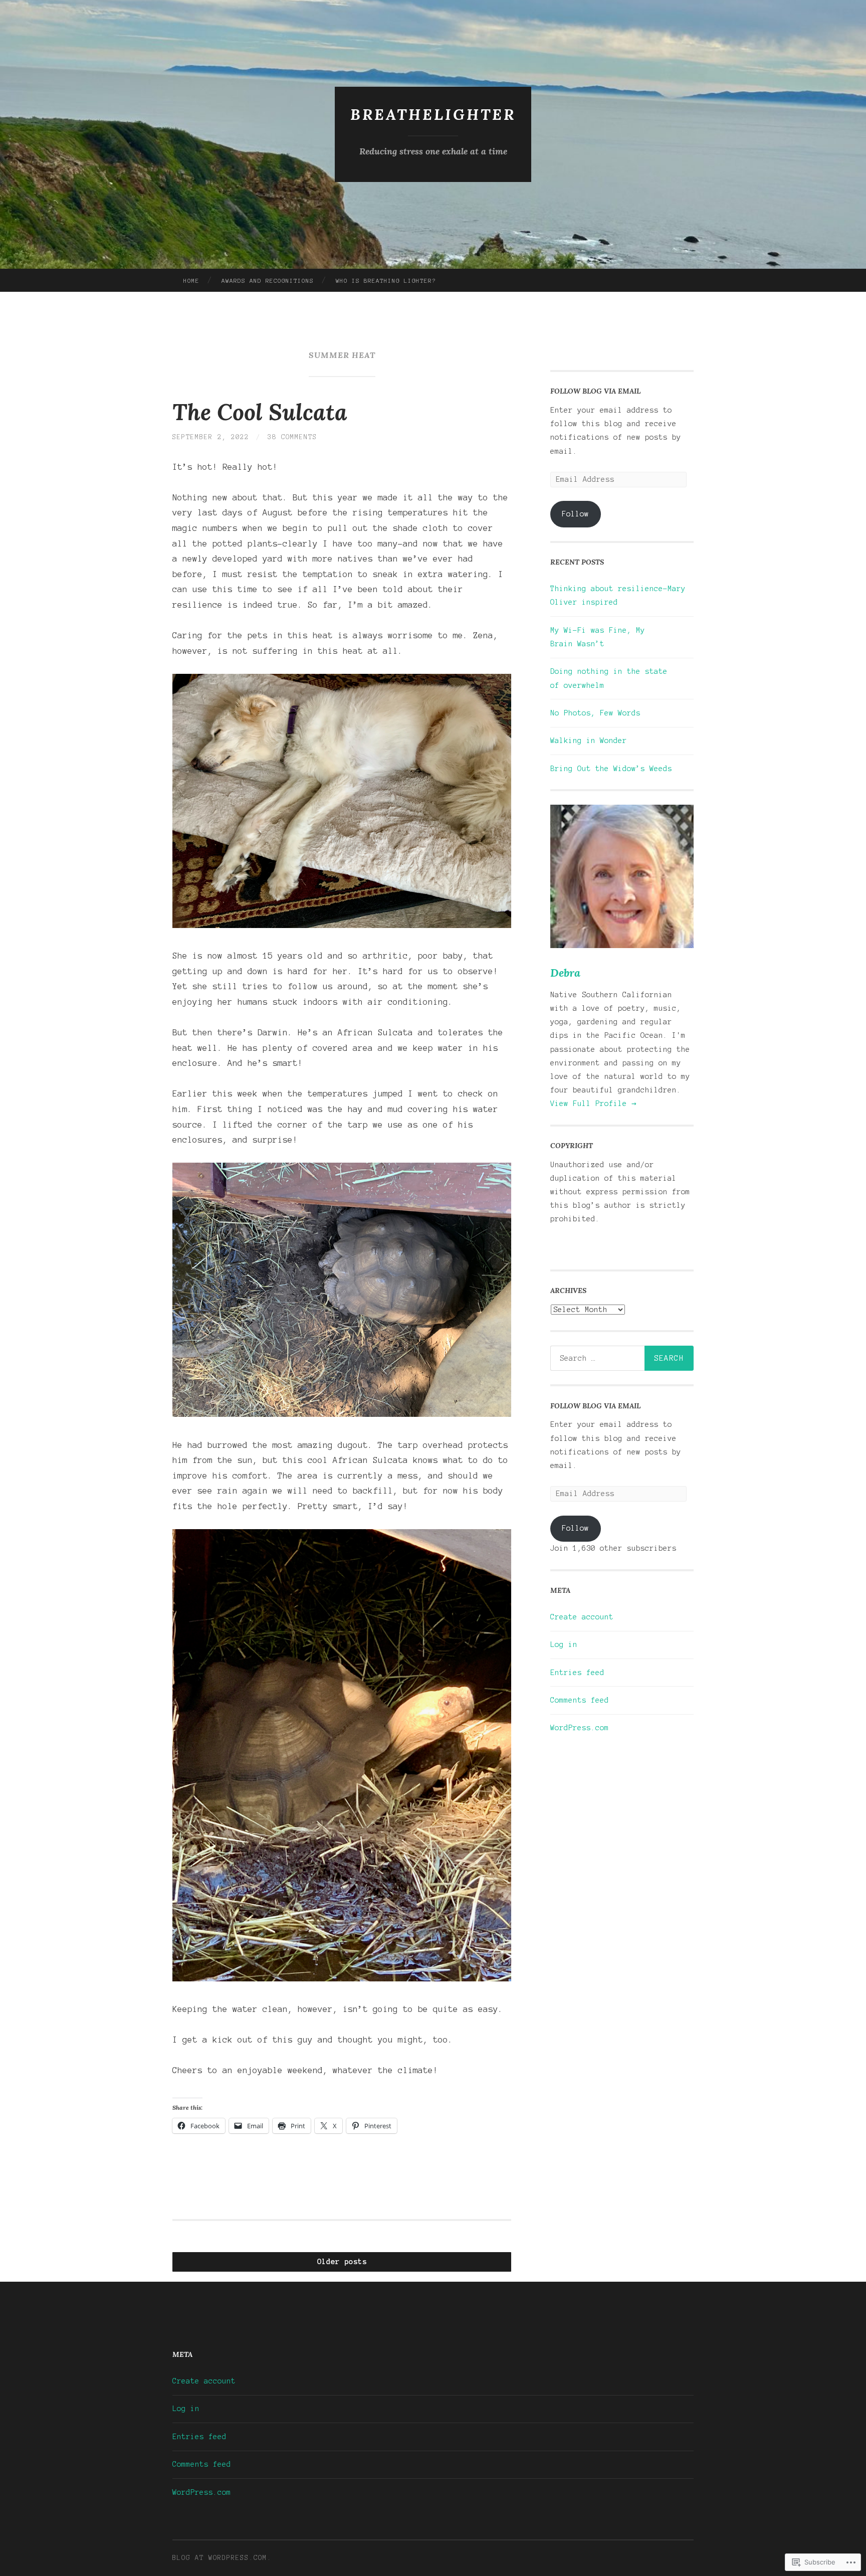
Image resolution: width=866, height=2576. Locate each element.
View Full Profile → (593, 1103)
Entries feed (577, 1673)
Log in (564, 1644)
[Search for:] (622, 1358)
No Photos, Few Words (595, 713)
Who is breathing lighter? (386, 281)
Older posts (342, 2262)
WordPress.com (580, 1728)
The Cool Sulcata (260, 412)
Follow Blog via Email (595, 391)
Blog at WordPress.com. (222, 2558)
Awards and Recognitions (268, 281)
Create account (582, 1617)
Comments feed (580, 1700)
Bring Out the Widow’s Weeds (611, 769)
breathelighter (433, 114)
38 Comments (292, 437)
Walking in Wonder (589, 741)
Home (191, 281)
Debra (565, 973)
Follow (575, 514)
